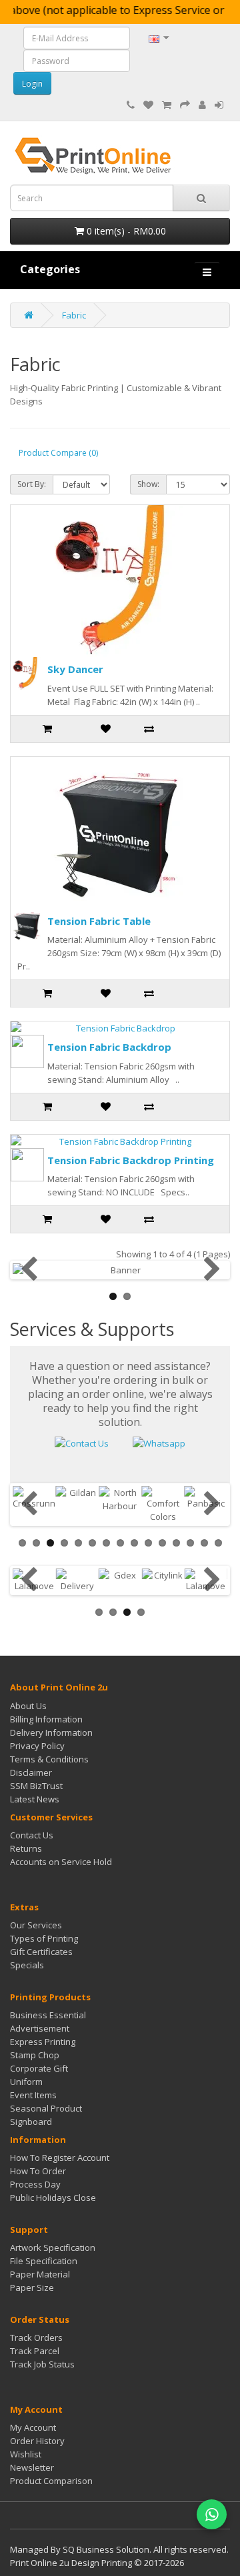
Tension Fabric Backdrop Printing (131, 1160)
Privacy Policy (37, 1746)
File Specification (44, 2261)
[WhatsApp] (212, 2514)
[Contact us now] (82, 1443)
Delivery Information (51, 1732)
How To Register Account (60, 2158)
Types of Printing (44, 1938)
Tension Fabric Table (99, 921)
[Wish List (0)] (148, 105)
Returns (26, 1848)
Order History (37, 2441)
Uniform (26, 2082)
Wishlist (26, 2454)
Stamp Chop (35, 2055)
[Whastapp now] (159, 1443)
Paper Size (32, 2287)
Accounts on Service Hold (61, 1862)
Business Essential (48, 2015)
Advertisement (40, 2028)
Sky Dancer (75, 669)
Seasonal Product (46, 2108)
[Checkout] (185, 105)
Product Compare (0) (58, 453)
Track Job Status (42, 2364)
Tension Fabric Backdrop (109, 1047)
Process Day (35, 2184)
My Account (33, 2427)
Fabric (74, 315)
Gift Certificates (41, 1952)
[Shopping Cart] (167, 105)
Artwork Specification (53, 2248)
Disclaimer (31, 1772)
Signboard (31, 2122)
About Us (28, 1706)
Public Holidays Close (53, 2198)
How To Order (38, 2171)
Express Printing (43, 2042)
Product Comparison (51, 2481)
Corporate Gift (39, 2068)
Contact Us (32, 1835)
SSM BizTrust (36, 1786)
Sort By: (32, 484)
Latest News (35, 1799)
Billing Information (46, 1719)
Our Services (36, 1925)
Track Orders (36, 2337)
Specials (27, 1965)
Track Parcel (35, 2351)
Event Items (33, 2095)
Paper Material (40, 2274)
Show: (148, 484)
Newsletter (32, 2467)
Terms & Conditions (49, 1759)
